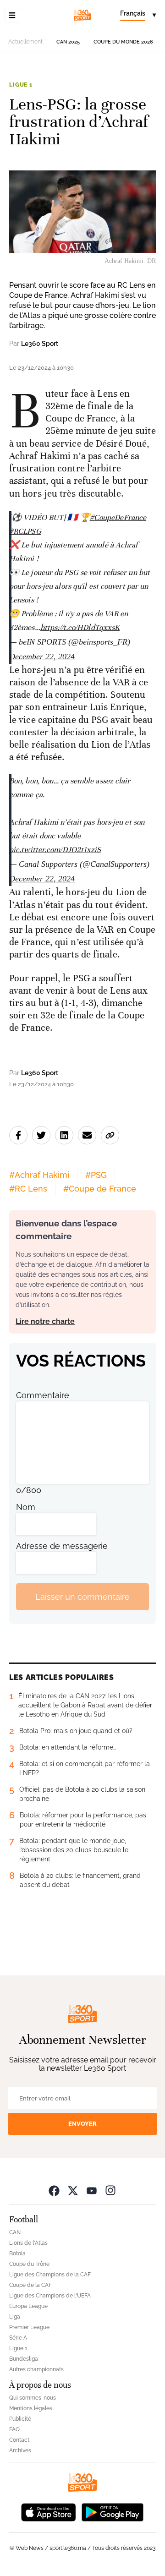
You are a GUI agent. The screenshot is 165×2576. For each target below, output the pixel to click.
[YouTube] (92, 2190)
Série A (18, 2338)
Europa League (28, 2306)
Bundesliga (24, 2359)
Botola (17, 2253)
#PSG (96, 1175)
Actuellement (25, 42)
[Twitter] (73, 2190)
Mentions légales (31, 2408)
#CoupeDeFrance (118, 517)
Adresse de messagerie (62, 1546)
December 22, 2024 (42, 656)
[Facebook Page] (54, 2190)
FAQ (14, 2429)
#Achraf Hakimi (39, 1175)
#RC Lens (28, 1189)
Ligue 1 (21, 85)
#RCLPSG (25, 531)
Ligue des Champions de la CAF (50, 2275)
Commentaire (43, 1395)
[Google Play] (112, 2511)
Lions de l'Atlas (28, 2243)
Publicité (20, 2419)
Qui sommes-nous (33, 2398)
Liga (15, 2317)
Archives (20, 2450)
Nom (26, 1507)
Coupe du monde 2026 (123, 42)
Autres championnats (36, 2369)
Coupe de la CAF (30, 2285)
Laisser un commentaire (82, 1597)
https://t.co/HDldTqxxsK (80, 627)
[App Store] (49, 2511)
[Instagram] (110, 2190)
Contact (19, 2440)
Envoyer (82, 2124)
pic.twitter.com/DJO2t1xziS (55, 850)
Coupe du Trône (29, 2264)
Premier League (29, 2327)
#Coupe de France (100, 1189)
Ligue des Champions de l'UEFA (50, 2296)
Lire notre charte (45, 1321)
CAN (15, 2232)
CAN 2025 (68, 42)
